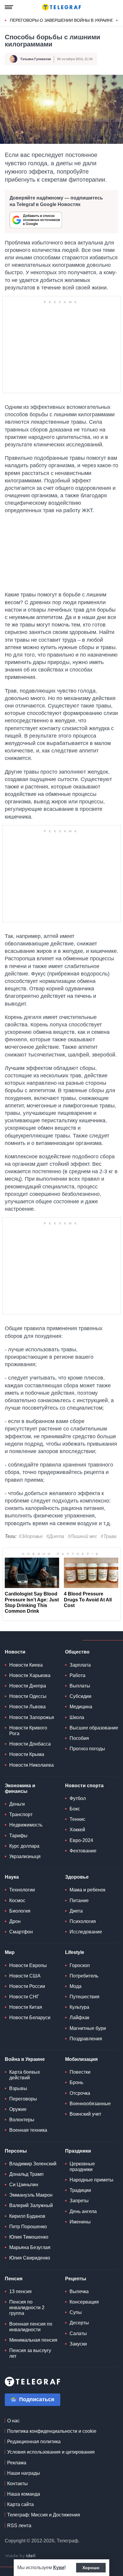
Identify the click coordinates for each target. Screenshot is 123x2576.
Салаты (78, 2333)
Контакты (17, 2484)
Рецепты (76, 2279)
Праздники (78, 2151)
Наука (12, 1877)
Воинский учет (85, 2114)
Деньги (17, 1804)
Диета (76, 1911)
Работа (77, 1675)
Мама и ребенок (87, 1890)
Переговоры (23, 2099)
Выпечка (79, 2291)
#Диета (55, 1536)
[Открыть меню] (9, 7)
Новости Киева (26, 1665)
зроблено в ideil (21, 2556)
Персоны (16, 2151)
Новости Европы (28, 1965)
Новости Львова (27, 1707)
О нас (13, 2421)
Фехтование (83, 1851)
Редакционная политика (34, 2442)
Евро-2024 (81, 1840)
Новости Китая (26, 2007)
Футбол (78, 1798)
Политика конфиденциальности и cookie (52, 2431)
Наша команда (24, 2494)
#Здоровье (31, 1536)
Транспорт (21, 1814)
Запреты (79, 2201)
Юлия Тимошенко (29, 2237)
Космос (17, 1901)
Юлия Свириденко (30, 2258)
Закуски (78, 2344)
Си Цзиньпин (24, 2185)
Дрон (15, 1921)
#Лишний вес (82, 1536)
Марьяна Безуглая (30, 2247)
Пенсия (14, 2279)
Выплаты (80, 1686)
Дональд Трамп (26, 2174)
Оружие (18, 2109)
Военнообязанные (90, 2104)
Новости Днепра (28, 1686)
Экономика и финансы (20, 1788)
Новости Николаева (31, 1765)
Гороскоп (80, 1965)
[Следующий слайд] (117, 21)
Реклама (17, 2463)
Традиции (80, 2190)
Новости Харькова (30, 1675)
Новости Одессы (28, 1696)
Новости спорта (84, 1786)
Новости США (25, 1976)
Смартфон (21, 1932)
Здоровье (77, 1877)
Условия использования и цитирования (51, 2452)
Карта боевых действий (25, 2075)
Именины (80, 2222)
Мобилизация (81, 2059)
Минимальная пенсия (33, 2340)
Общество (77, 1652)
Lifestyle (75, 1952)
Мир (10, 1952)
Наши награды (24, 2473)
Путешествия (84, 1997)
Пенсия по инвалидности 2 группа (27, 2308)
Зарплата (80, 1665)
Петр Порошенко (28, 2227)
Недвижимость (26, 1825)
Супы (76, 2312)
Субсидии (80, 1696)
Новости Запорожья (32, 1717)
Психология (83, 1921)
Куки (59, 2568)
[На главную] (61, 7)
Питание (79, 1901)
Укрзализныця (25, 1856)
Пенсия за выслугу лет (30, 2353)
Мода (76, 1986)
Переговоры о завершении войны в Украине (62, 20)
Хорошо (91, 2568)
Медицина (81, 1707)
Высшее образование (94, 1728)
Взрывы (18, 2088)
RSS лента (19, 2526)
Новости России (27, 1986)
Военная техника (28, 2130)
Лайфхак (79, 2018)
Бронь (76, 2082)
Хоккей (77, 1830)
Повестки (80, 2072)
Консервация (84, 2302)
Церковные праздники (82, 2167)
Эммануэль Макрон (31, 2195)
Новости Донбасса (30, 1744)
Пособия (79, 1738)
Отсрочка (80, 2093)
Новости (15, 1652)
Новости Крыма (27, 1754)
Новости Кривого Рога (28, 1731)
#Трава (109, 1536)
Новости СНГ (24, 1997)
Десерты (79, 2323)
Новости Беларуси (30, 2018)
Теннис (77, 1819)
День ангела (83, 2211)
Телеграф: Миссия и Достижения (44, 2515)
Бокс (75, 1809)
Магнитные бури (88, 2028)
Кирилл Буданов (27, 2216)
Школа (77, 1717)
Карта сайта (20, 2504)
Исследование (86, 1932)
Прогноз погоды (87, 1749)
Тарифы (18, 1836)
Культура (79, 2007)
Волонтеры (22, 2120)
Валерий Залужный (31, 2205)
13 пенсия (20, 2291)
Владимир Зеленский (33, 2164)
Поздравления (86, 2039)
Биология (20, 1911)
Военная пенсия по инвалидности (31, 2327)
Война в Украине (25, 2059)
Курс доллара (24, 1846)
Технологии (22, 1890)
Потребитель (84, 1976)
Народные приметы (92, 2180)
